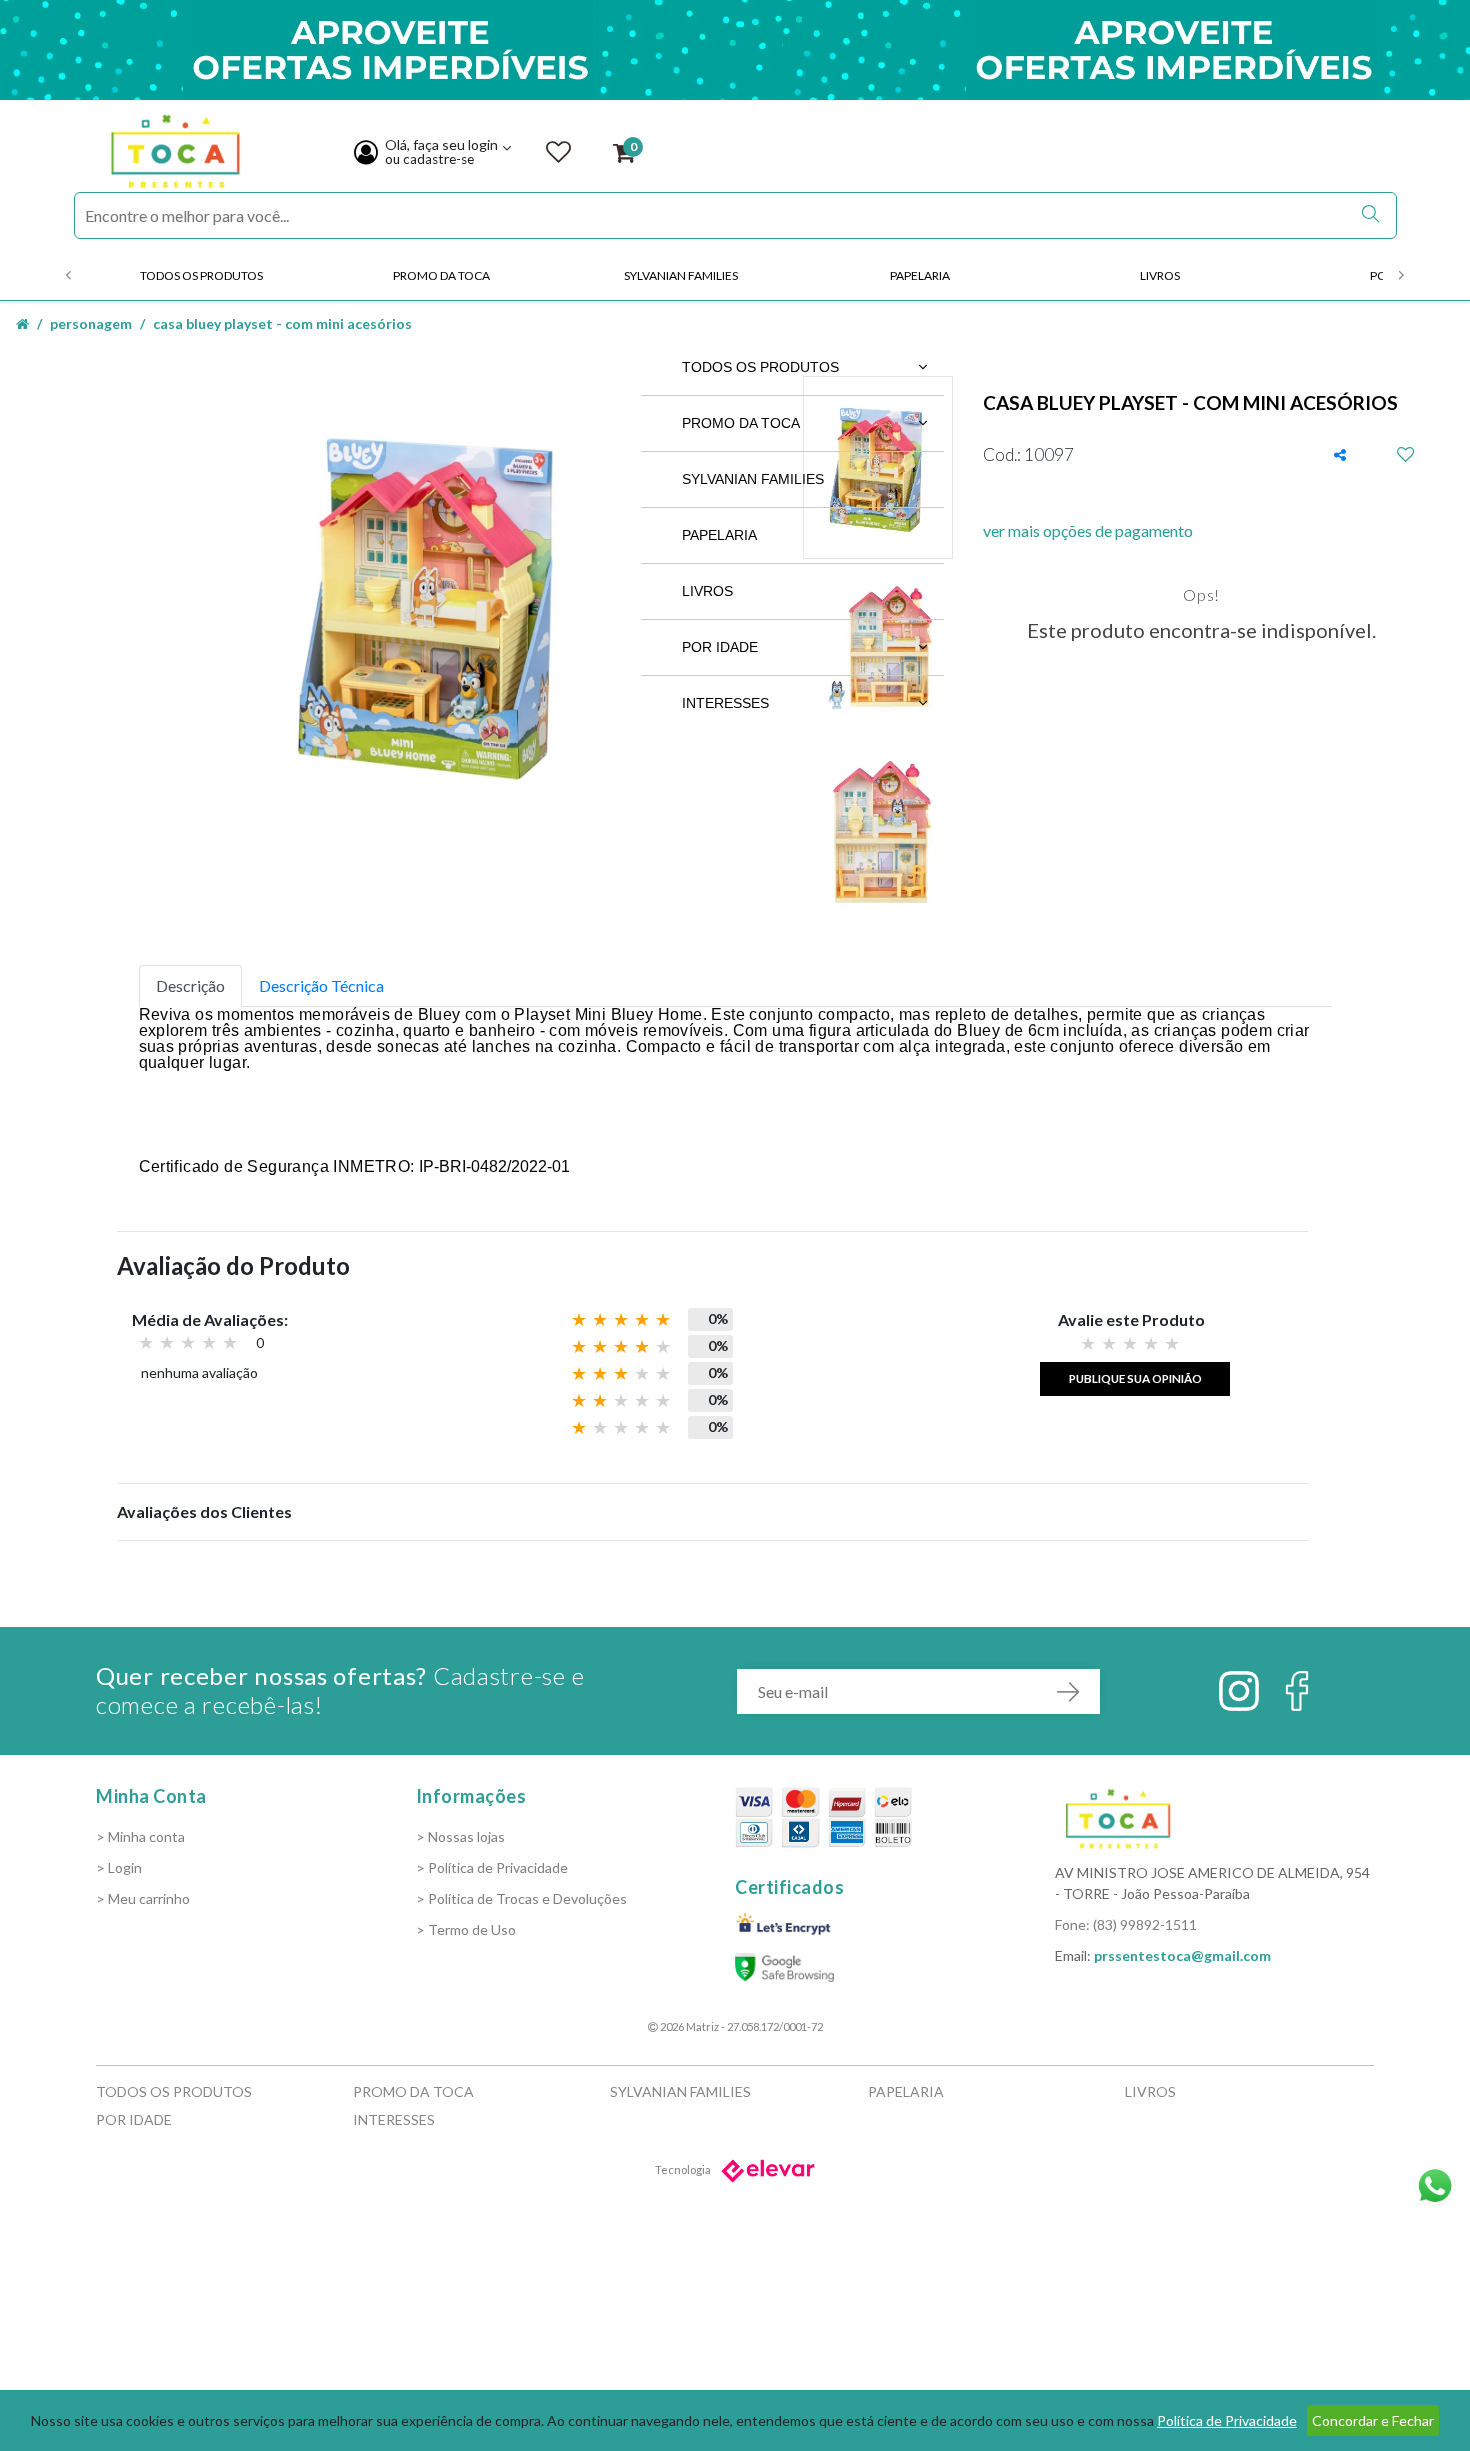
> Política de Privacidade (492, 1867)
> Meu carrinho (143, 1898)
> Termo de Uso (466, 1929)
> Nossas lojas (460, 1836)
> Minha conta (140, 1836)
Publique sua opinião (1135, 1378)
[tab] (190, 986)
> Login (119, 1867)
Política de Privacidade (1227, 2420)
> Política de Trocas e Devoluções (521, 1898)
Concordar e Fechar (1373, 2420)
